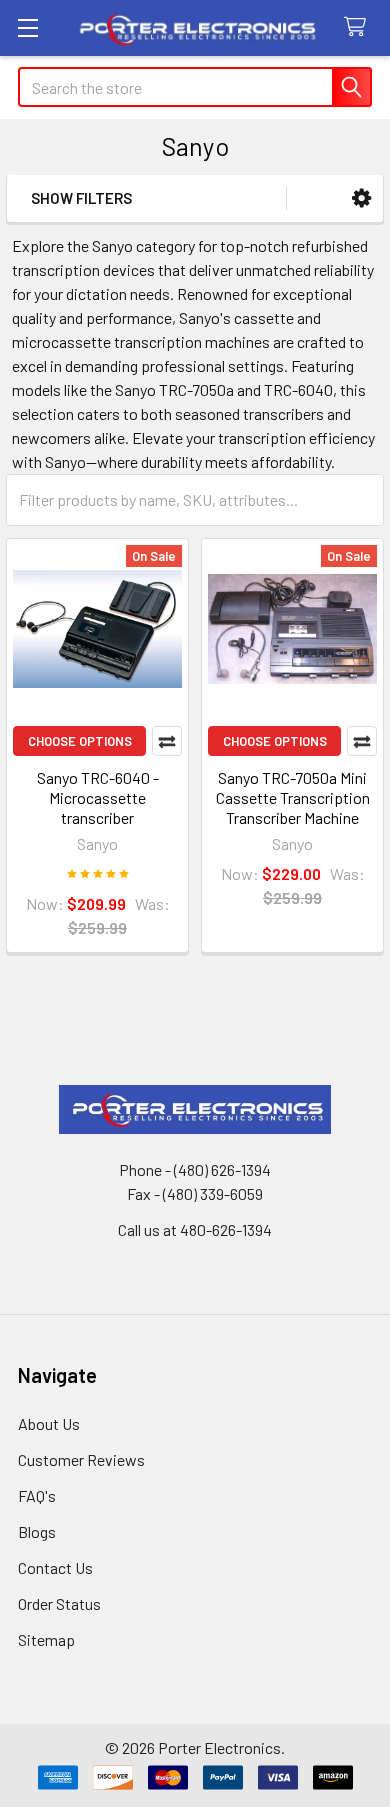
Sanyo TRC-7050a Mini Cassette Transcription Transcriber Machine (293, 797)
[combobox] (195, 87)
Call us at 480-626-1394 (195, 1229)
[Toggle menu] (27, 27)
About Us (49, 1423)
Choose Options (80, 741)
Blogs (37, 1531)
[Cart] (359, 27)
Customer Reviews (81, 1459)
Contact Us (55, 1567)
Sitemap (46, 1639)
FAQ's (37, 1495)
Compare (167, 741)
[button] (361, 198)
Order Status (59, 1603)
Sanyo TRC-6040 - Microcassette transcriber (98, 797)
